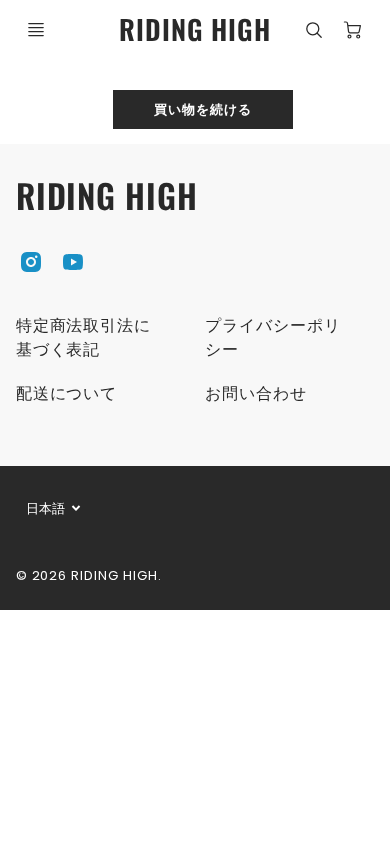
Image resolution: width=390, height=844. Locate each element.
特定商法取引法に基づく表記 (84, 337)
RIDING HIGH (107, 195)
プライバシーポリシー (273, 337)
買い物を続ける (203, 108)
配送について (67, 393)
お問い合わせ (256, 393)
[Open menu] (36, 30)
